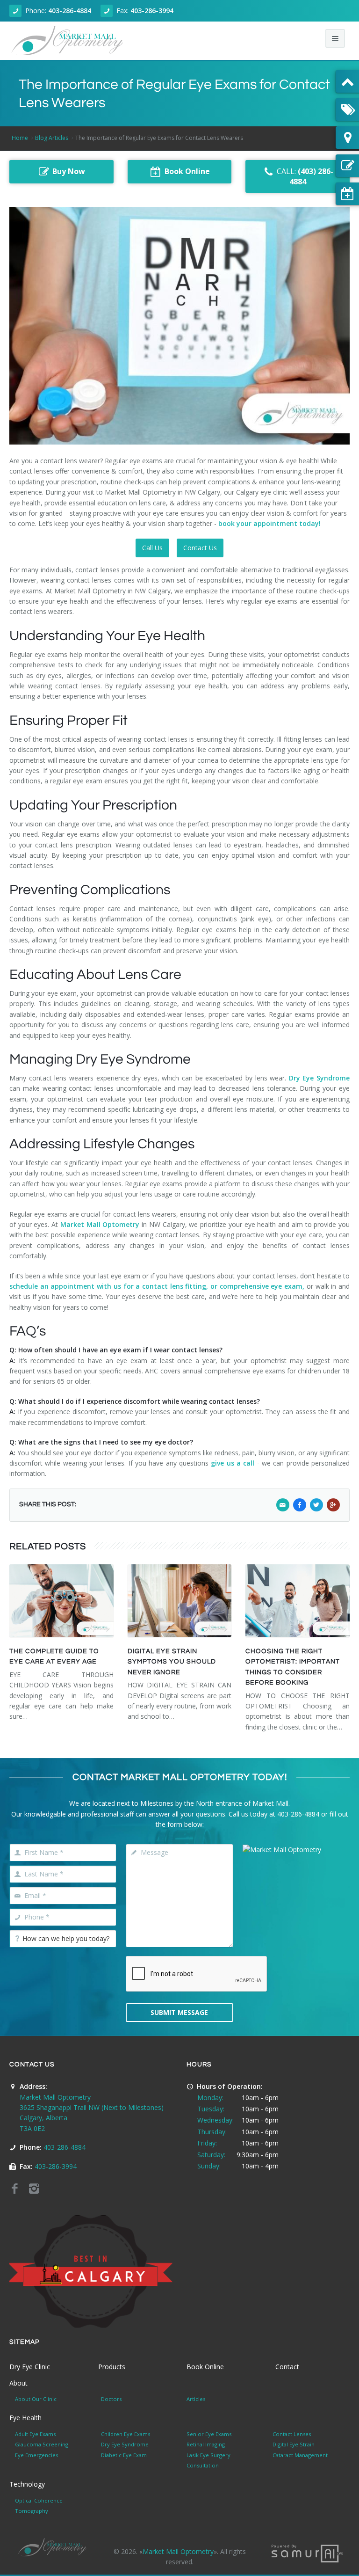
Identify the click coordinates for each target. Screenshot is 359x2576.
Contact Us (200, 548)
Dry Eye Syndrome (319, 1078)
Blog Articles (52, 138)
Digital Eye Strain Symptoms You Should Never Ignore (172, 1662)
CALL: (305, 177)
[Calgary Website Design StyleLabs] (307, 2552)
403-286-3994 (152, 11)
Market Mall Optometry (100, 1224)
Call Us (152, 548)
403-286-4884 (70, 11)
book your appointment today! (270, 523)
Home (20, 138)
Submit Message (179, 2012)
